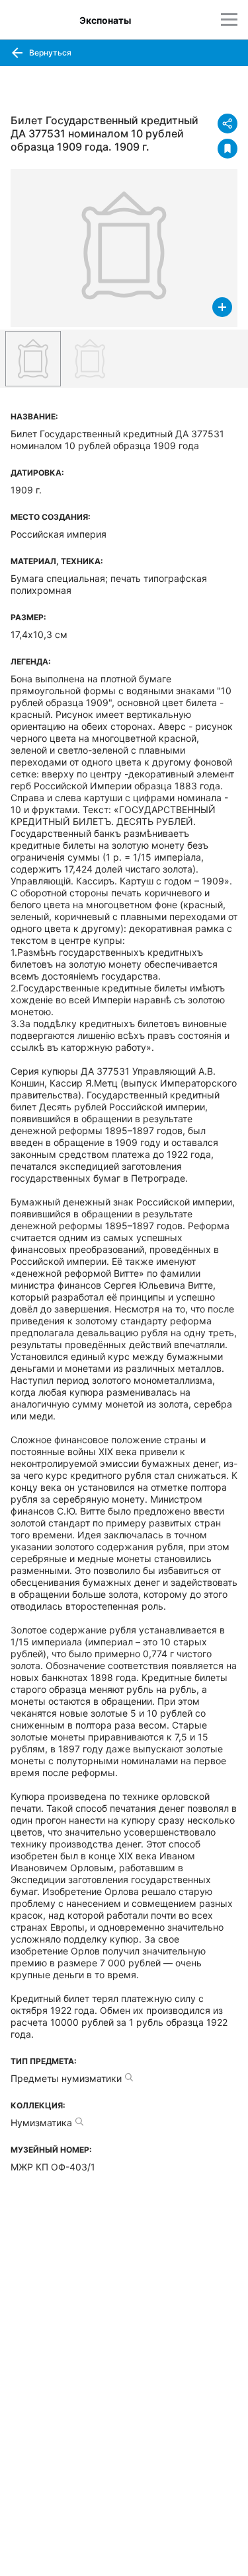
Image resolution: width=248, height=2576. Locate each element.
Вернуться (49, 53)
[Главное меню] (229, 19)
